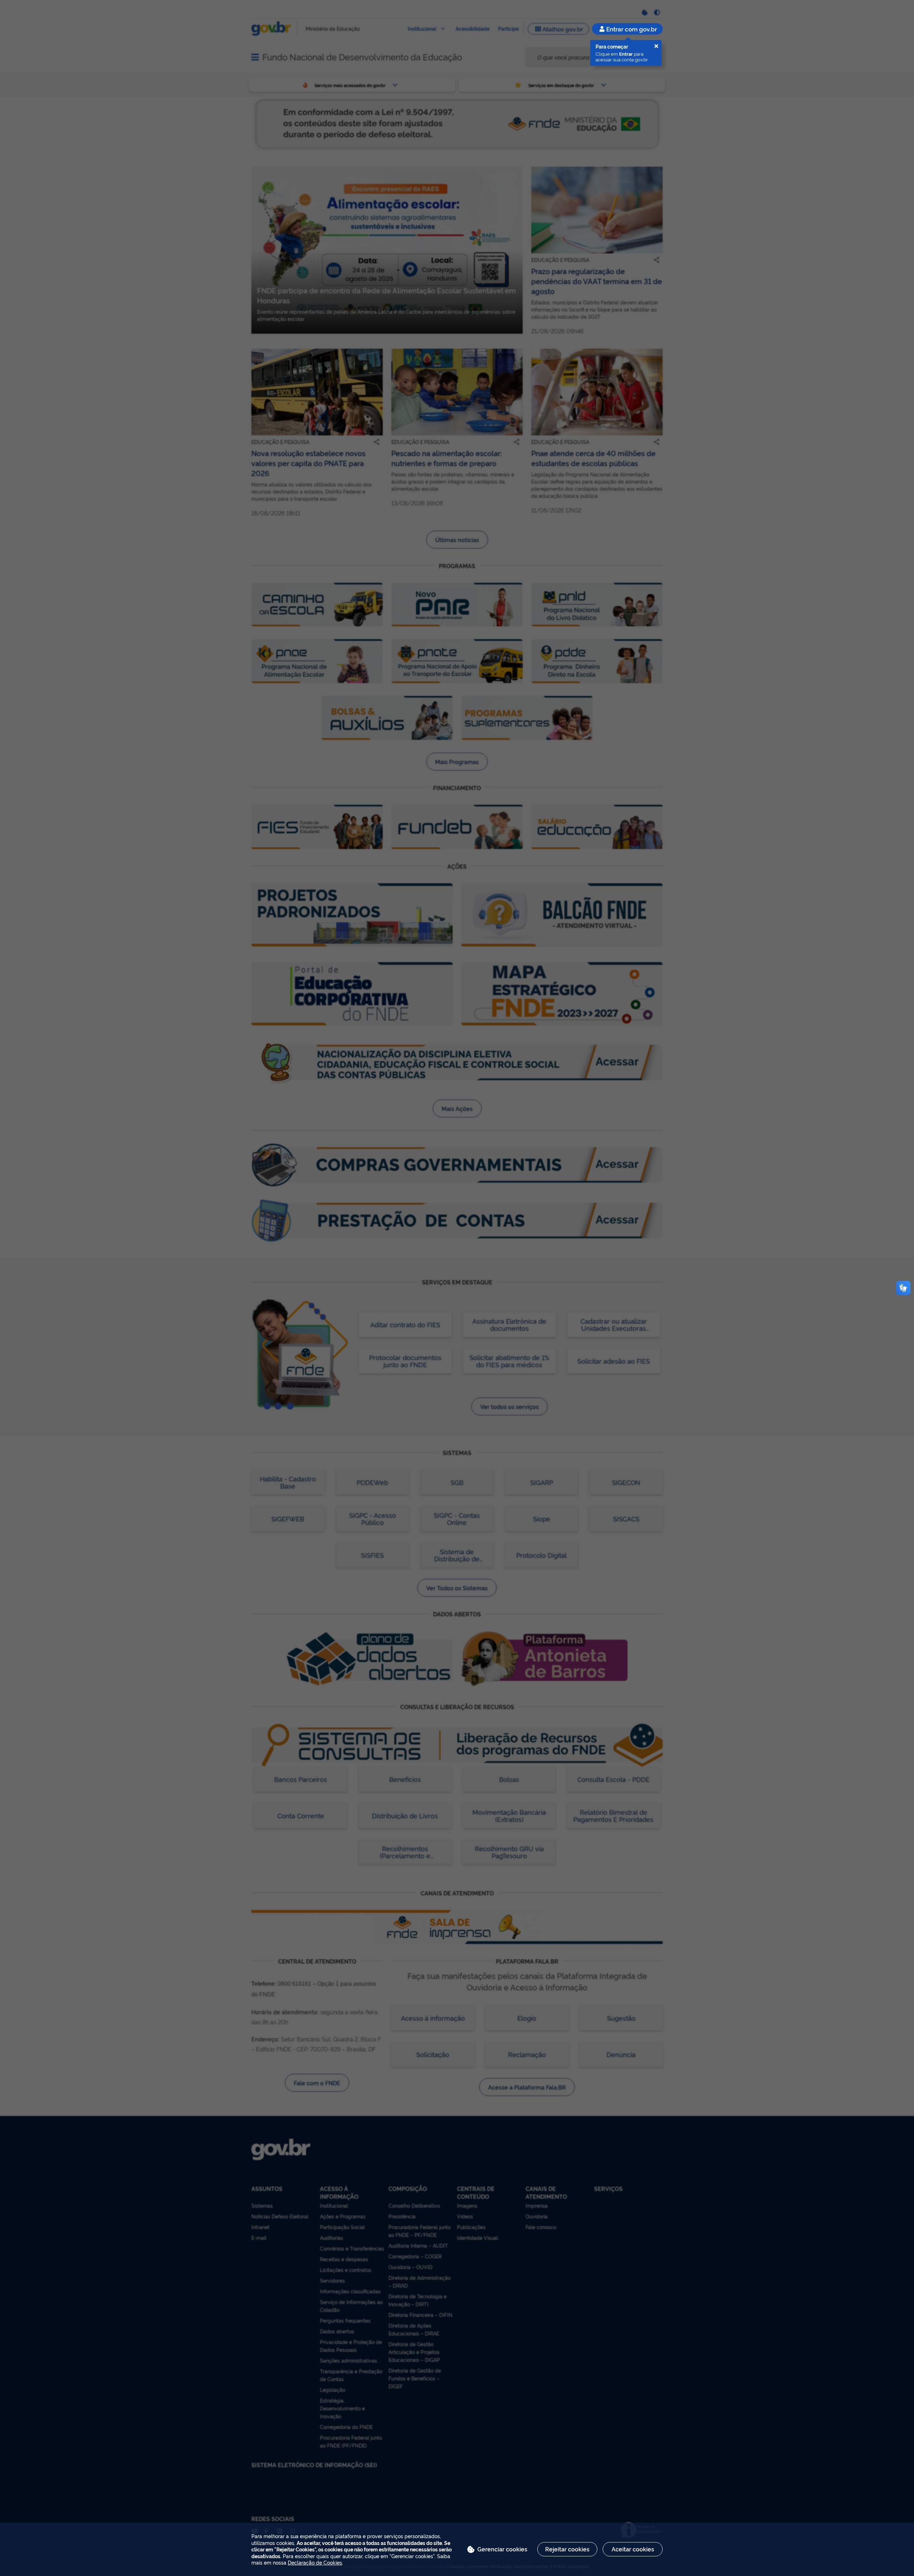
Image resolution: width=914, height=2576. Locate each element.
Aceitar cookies (633, 2549)
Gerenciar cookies (502, 2549)
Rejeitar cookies (567, 2549)
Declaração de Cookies (315, 2562)
